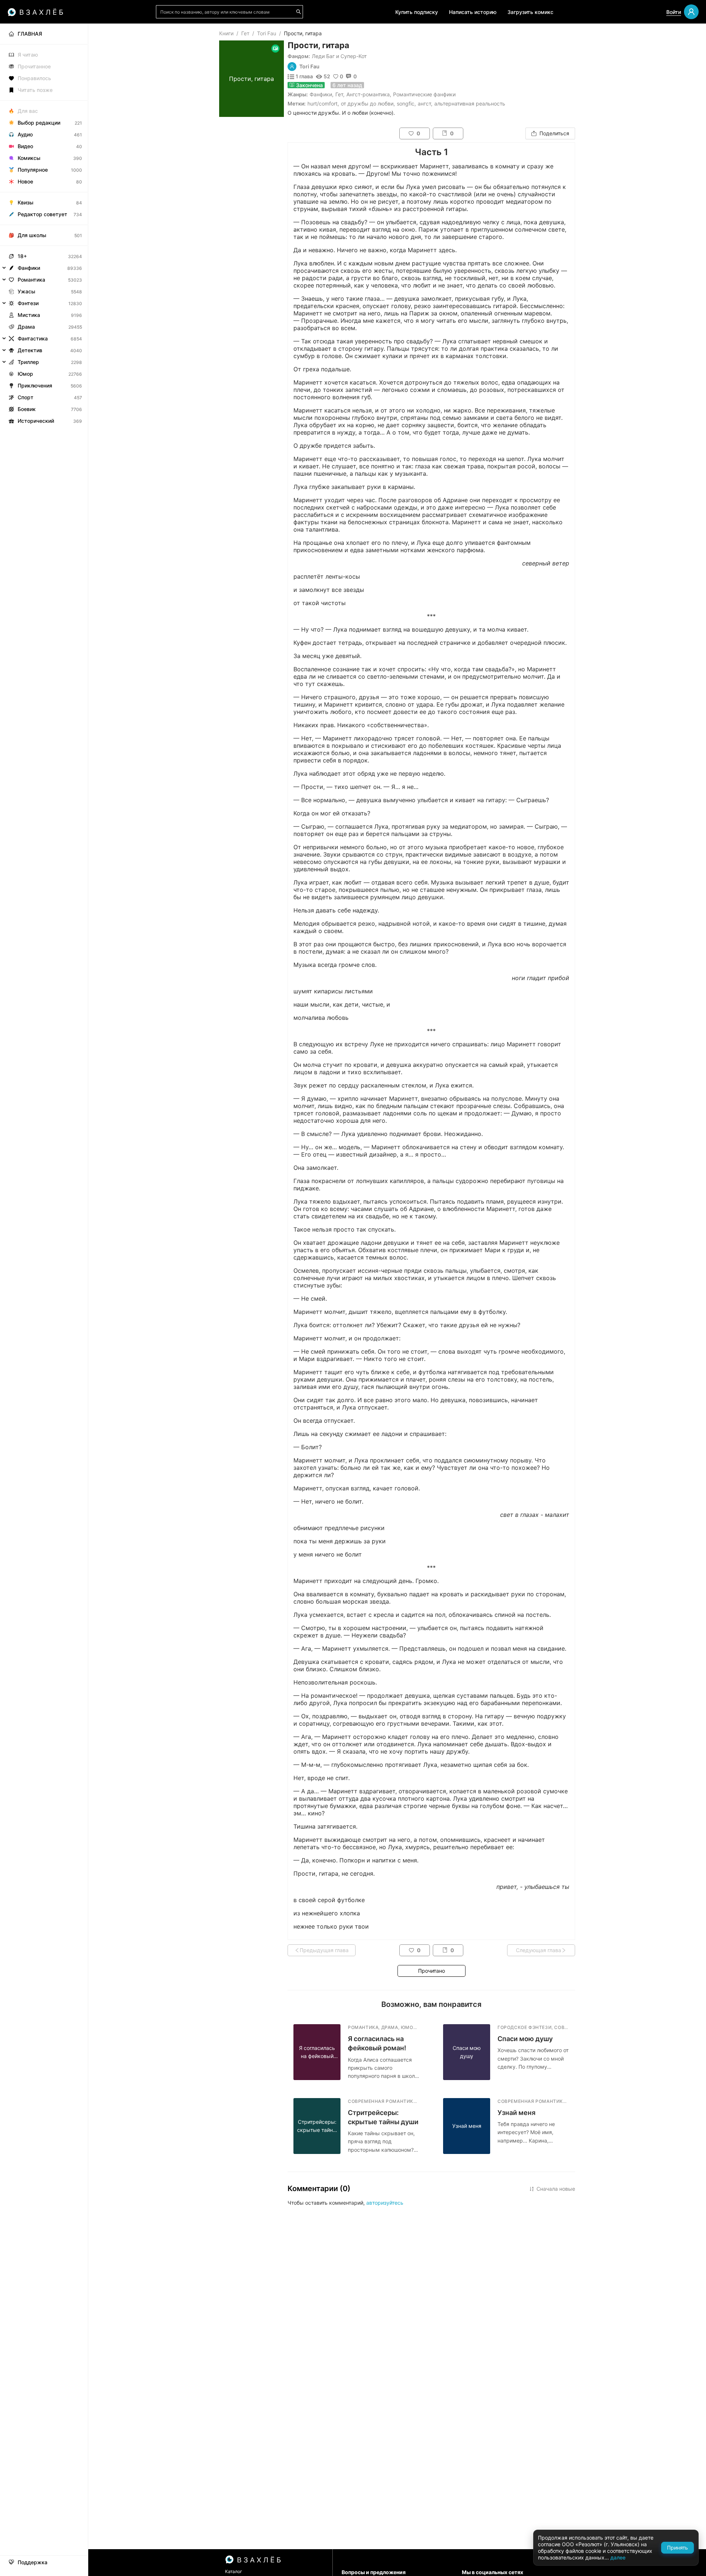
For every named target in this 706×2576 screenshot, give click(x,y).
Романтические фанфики (424, 94)
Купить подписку (417, 12)
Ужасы (26, 291)
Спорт (26, 397)
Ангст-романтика (368, 94)
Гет (245, 33)
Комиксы (29, 158)
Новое (25, 181)
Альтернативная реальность (470, 103)
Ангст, (425, 103)
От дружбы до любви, (368, 103)
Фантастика (33, 338)
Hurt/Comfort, (323, 103)
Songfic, (406, 103)
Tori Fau (267, 33)
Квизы (26, 202)
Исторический (36, 421)
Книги (226, 33)
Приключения (35, 385)
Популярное (33, 170)
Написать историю (473, 12)
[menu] (44, 225)
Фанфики (321, 94)
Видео (25, 146)
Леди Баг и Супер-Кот (339, 56)
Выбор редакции (39, 123)
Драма (26, 327)
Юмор (25, 374)
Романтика (31, 280)
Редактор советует (42, 214)
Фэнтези (28, 303)
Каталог (234, 2571)
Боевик (27, 409)
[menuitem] (44, 34)
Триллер (28, 362)
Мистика (29, 315)
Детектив (30, 350)
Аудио (25, 134)
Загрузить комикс (530, 12)
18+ (22, 256)
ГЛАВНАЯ (30, 34)
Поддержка (33, 2562)
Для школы (32, 235)
